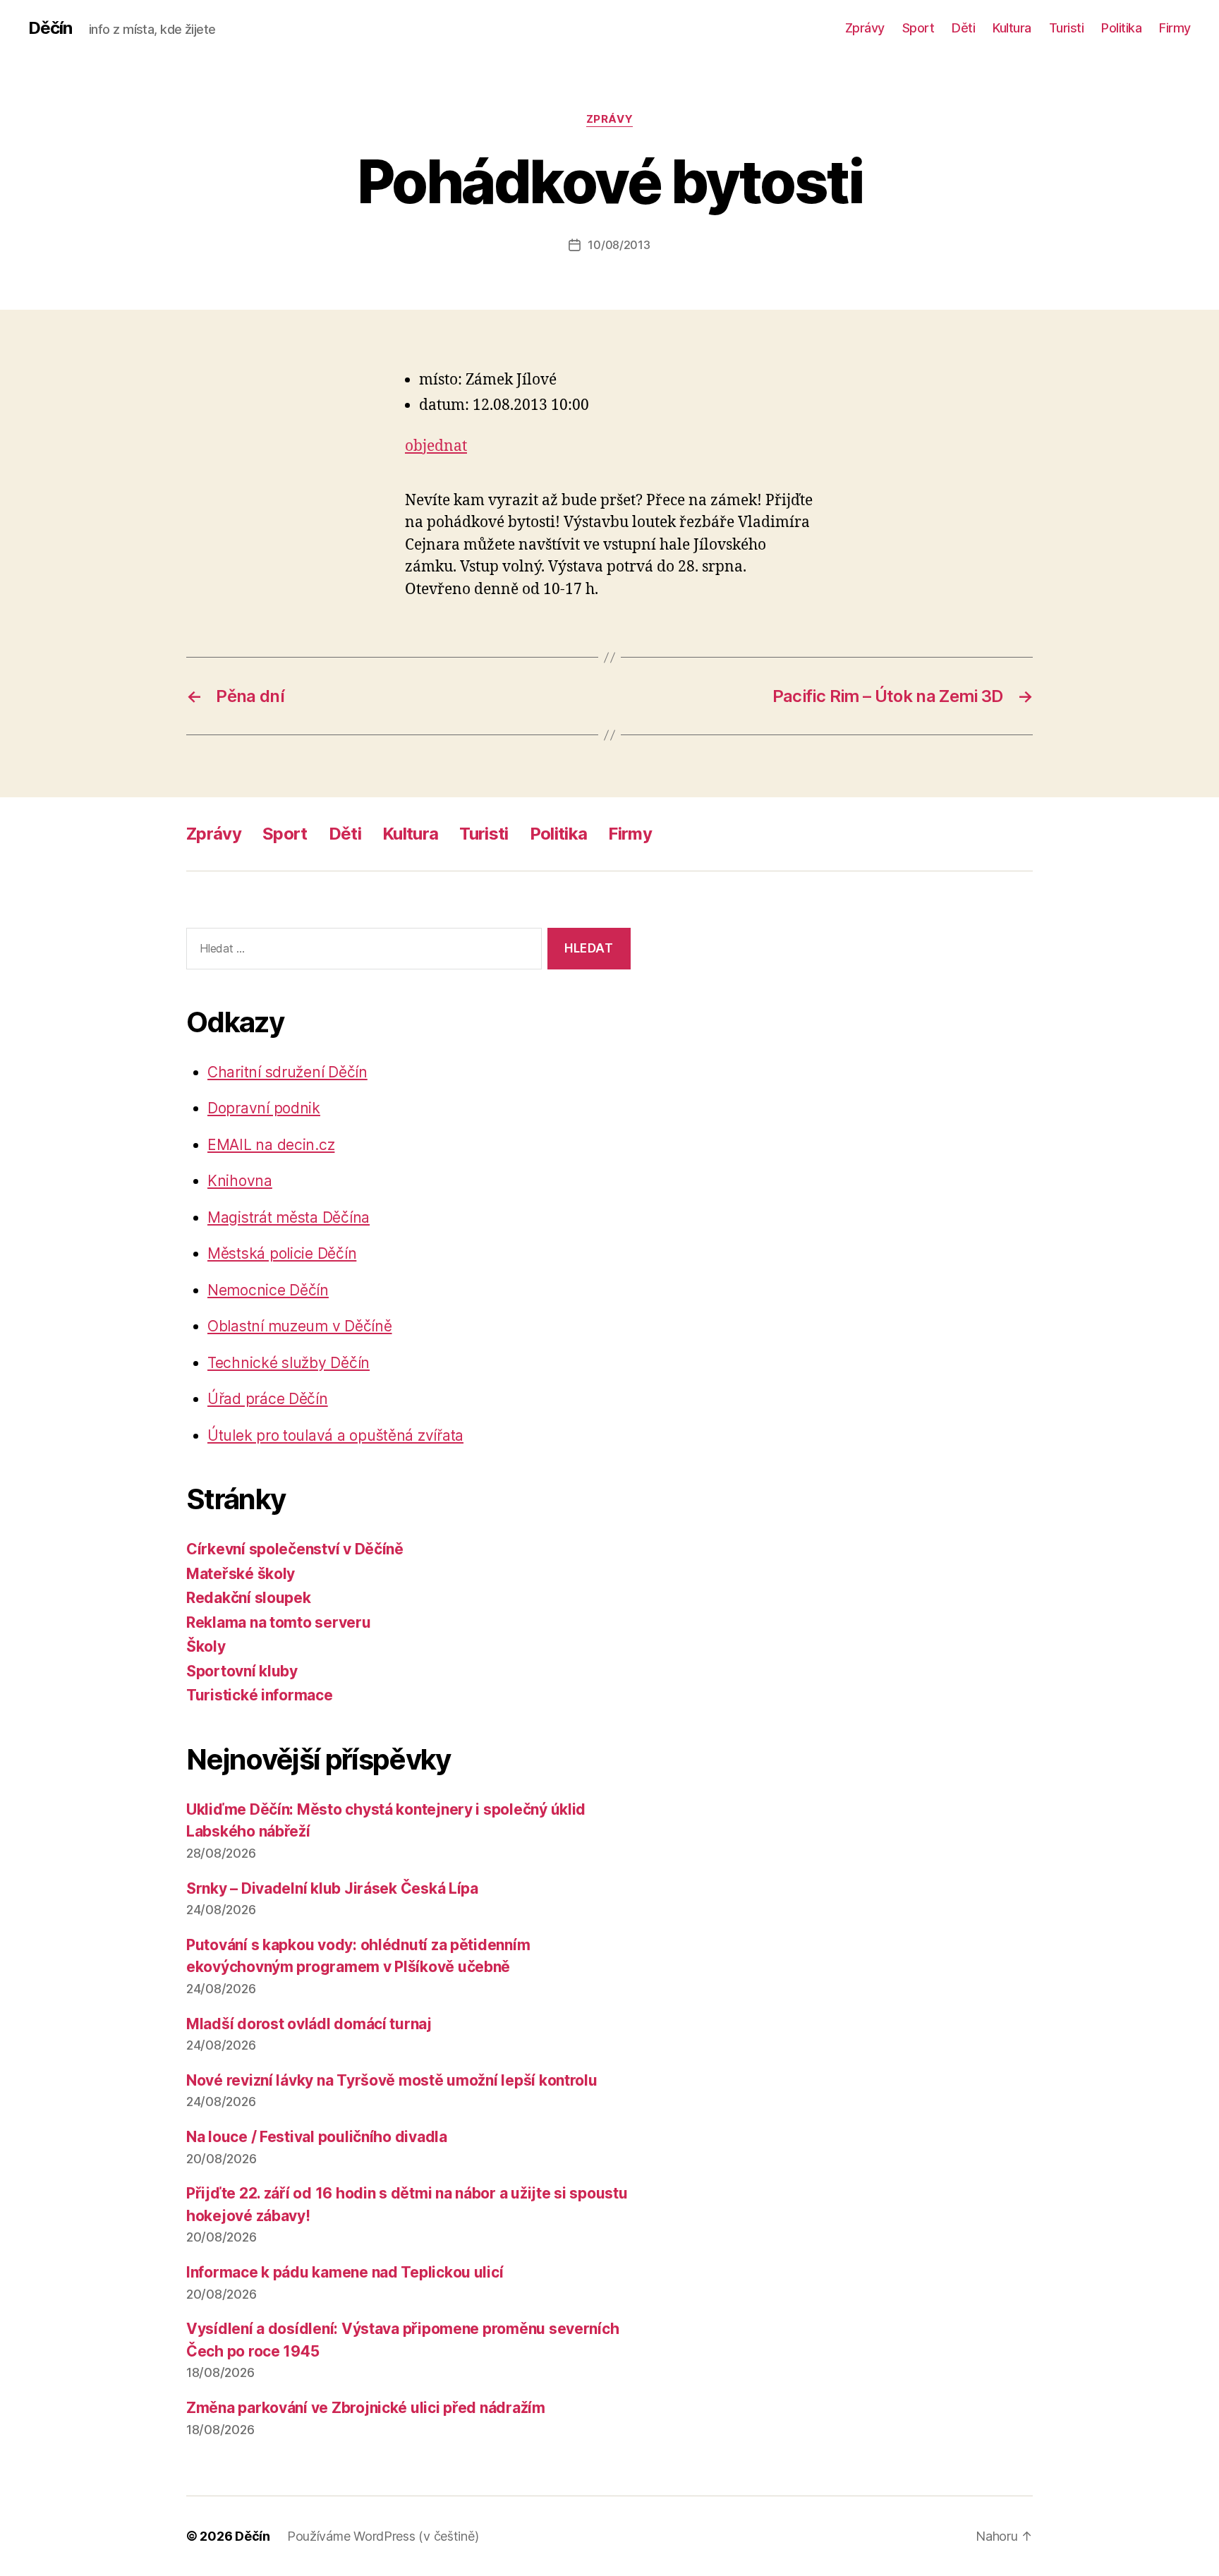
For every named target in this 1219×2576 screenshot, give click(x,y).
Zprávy (865, 28)
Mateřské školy (241, 1574)
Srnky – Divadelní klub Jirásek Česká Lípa (332, 1888)
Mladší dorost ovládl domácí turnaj (309, 2024)
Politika (1121, 28)
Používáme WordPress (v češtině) (383, 2536)
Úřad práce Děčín (268, 1399)
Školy (206, 1646)
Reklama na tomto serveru (279, 1622)
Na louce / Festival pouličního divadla (317, 2137)
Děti (963, 28)
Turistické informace (260, 1695)
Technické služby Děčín (289, 1363)
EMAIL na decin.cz (271, 1145)
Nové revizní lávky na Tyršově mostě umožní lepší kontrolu (392, 2080)
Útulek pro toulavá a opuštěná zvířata (335, 1435)
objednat (436, 446)
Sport (918, 28)
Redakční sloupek (249, 1598)
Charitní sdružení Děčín (287, 1072)
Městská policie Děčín (282, 1253)
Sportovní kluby (242, 1671)
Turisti (1067, 28)
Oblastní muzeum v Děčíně (300, 1326)
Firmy (1175, 28)
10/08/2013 (619, 245)
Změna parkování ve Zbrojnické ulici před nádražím (366, 2408)
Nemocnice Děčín (268, 1290)
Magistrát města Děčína (289, 1217)
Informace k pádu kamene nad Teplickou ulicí (345, 2272)
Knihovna (240, 1181)
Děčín (50, 28)
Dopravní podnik (264, 1108)
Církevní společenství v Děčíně (295, 1549)
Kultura (1012, 28)
